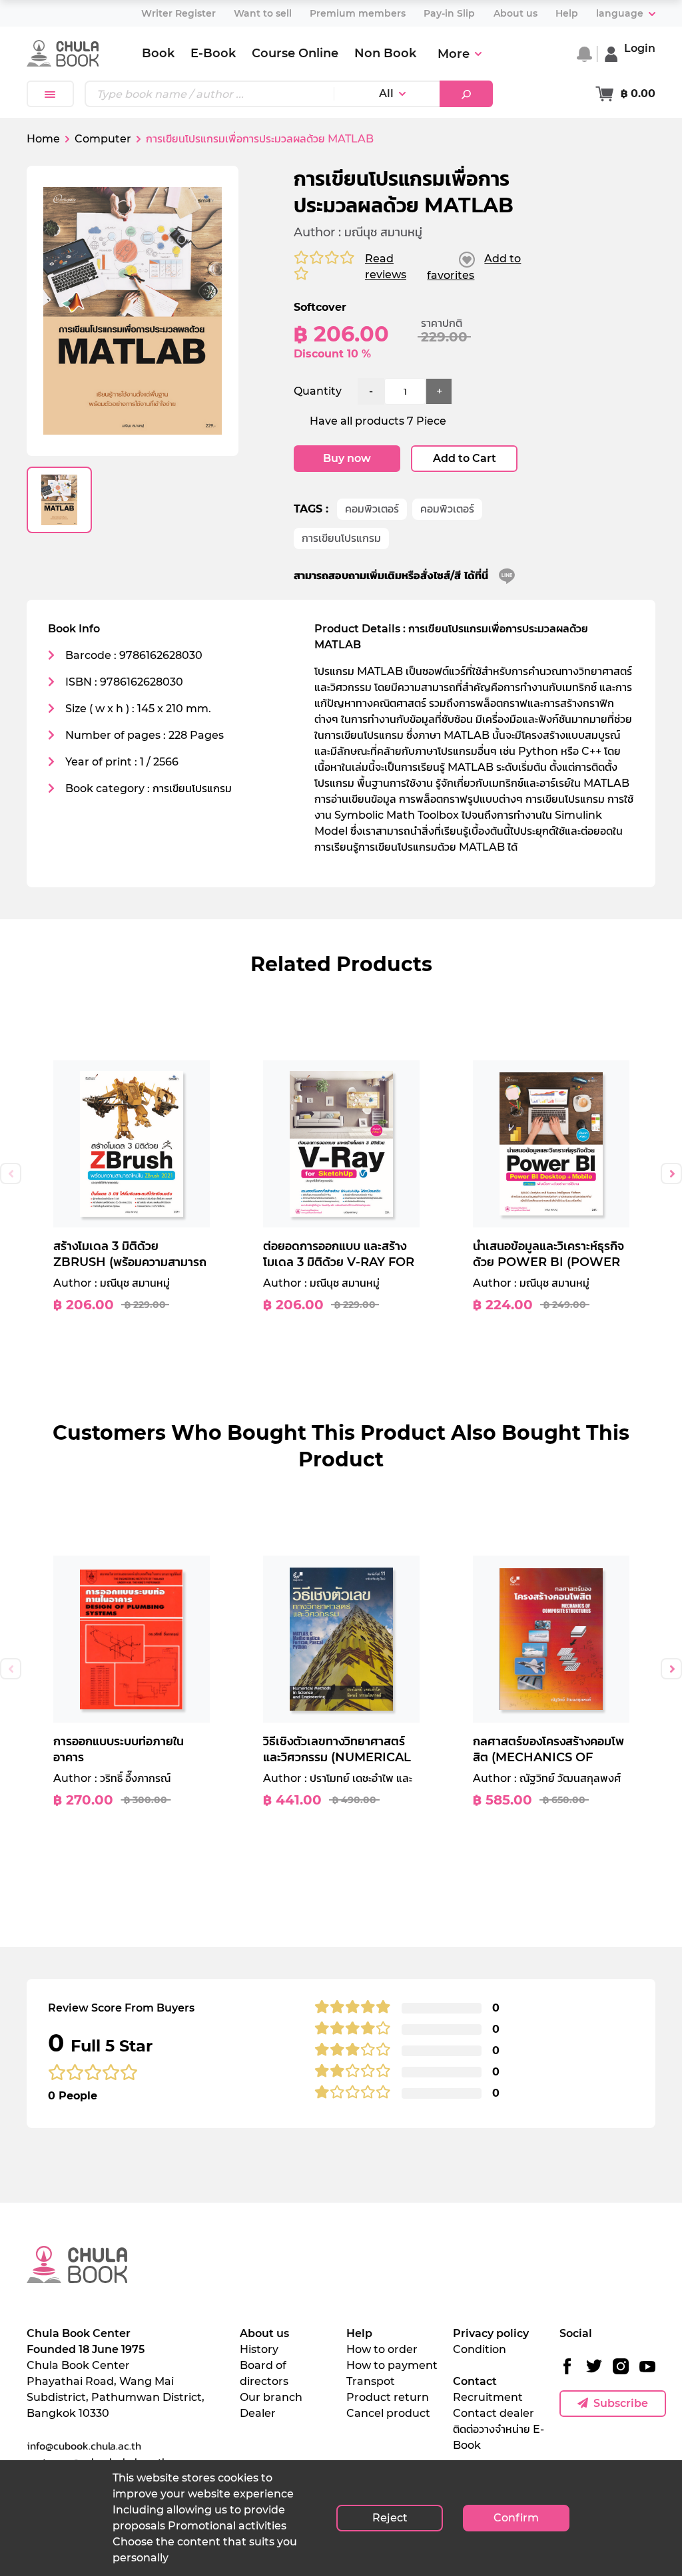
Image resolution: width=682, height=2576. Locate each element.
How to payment (392, 2365)
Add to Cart (465, 458)
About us (264, 2333)
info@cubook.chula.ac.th (84, 2446)
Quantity (318, 391)
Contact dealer (494, 2413)
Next (671, 1174)
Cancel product (388, 2413)
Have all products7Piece (378, 421)
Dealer (258, 2413)
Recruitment (488, 2397)
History (259, 2349)
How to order (382, 2349)
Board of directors (264, 2373)
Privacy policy (491, 2333)
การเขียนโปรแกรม (341, 538)
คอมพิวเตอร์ (372, 509)
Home (43, 139)
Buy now (347, 458)
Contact (475, 2381)
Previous (11, 1174)
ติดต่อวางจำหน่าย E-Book (499, 2437)
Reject (390, 2518)
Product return (388, 2397)
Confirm (516, 2518)
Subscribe (621, 2403)
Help (359, 2333)
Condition (480, 2349)
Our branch (271, 2397)
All (386, 94)
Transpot (371, 2381)
